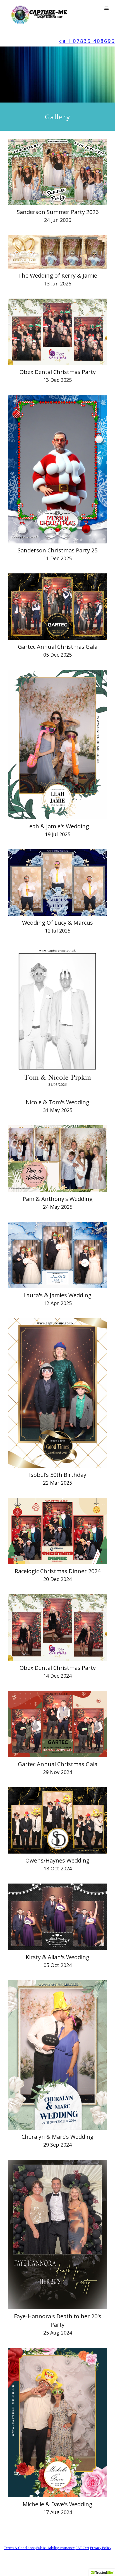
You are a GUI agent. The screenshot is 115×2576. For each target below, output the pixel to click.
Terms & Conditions (20, 2548)
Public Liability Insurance (56, 2548)
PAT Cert (82, 2548)
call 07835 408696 (87, 41)
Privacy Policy (101, 2548)
